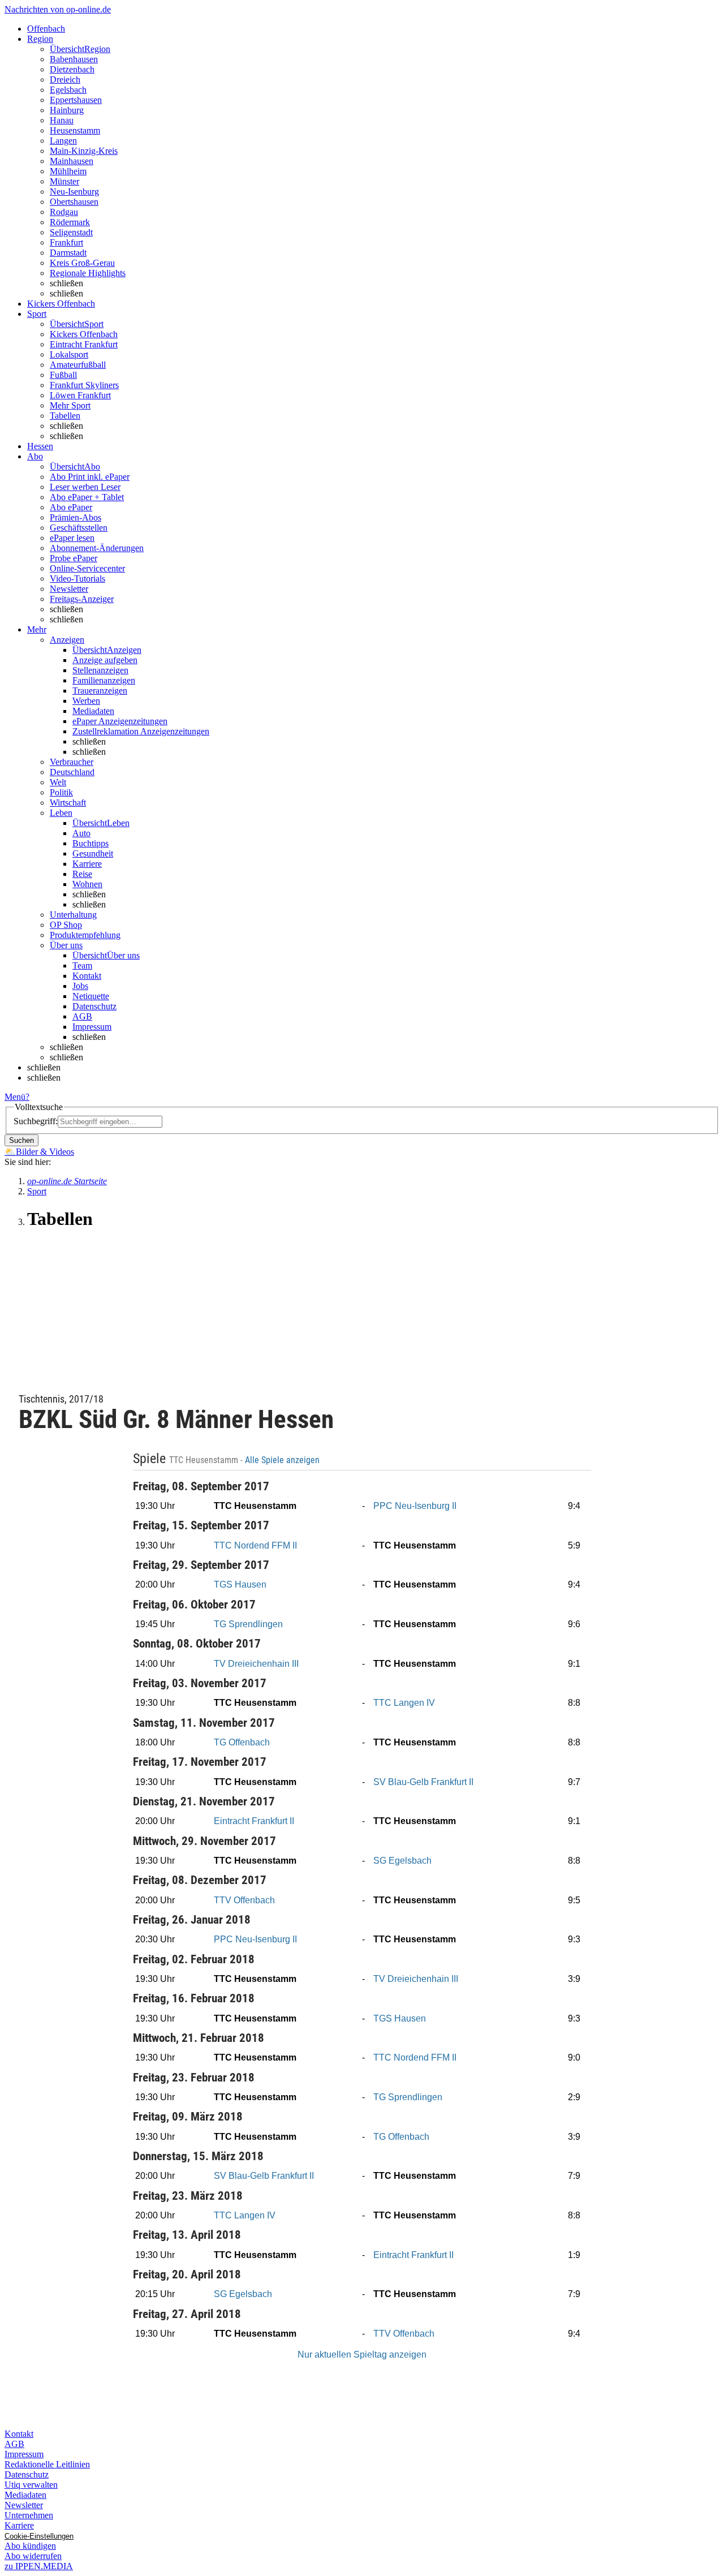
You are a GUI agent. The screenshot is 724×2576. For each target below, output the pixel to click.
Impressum (92, 1027)
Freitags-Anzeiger (82, 599)
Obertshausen (74, 202)
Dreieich (65, 79)
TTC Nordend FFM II (255, 1545)
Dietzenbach (72, 69)
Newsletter (69, 589)
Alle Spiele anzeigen (283, 1460)
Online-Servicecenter (87, 568)
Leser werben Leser (85, 487)
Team (82, 966)
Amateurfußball (78, 365)
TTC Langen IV (404, 1703)
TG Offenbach (242, 1742)
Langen (63, 141)
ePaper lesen (72, 538)
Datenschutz (94, 1006)
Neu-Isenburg (74, 192)
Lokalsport (69, 354)
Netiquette (91, 996)
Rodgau (64, 212)
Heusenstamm (75, 130)
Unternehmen (29, 2515)
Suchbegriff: (36, 1121)
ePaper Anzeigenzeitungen (120, 721)
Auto (81, 833)
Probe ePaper (74, 558)
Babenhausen (74, 59)
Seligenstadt (71, 232)
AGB (82, 1016)
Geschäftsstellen (79, 528)
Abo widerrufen (33, 2556)
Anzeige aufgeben (105, 660)
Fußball (63, 375)
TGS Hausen (240, 1584)
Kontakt (87, 976)
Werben (86, 701)
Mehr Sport (70, 405)
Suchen (21, 1140)
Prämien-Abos (76, 517)
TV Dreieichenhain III (256, 1664)
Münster (64, 181)
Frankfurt (66, 242)
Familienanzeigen (104, 680)
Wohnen (87, 884)
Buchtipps (90, 843)
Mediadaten (93, 711)
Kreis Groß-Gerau (82, 263)
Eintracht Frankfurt (84, 344)
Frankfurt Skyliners (84, 385)
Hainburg (67, 110)
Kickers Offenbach (84, 334)
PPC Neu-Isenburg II (415, 1506)
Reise (82, 874)
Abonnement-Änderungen (97, 548)
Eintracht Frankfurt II (254, 1821)
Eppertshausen (76, 100)
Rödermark (70, 222)
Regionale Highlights (88, 273)
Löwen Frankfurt (80, 395)
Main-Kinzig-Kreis (84, 151)
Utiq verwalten (31, 2485)
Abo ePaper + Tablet (87, 497)
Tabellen (65, 416)
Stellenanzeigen (100, 670)
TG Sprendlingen (248, 1624)
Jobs (80, 986)
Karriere (87, 864)
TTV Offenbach (244, 1900)
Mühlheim (68, 171)
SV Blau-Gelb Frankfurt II (423, 1782)
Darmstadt (68, 253)
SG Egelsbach (402, 1861)
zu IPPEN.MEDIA (39, 2566)
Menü (15, 1097)
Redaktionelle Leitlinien (47, 2464)
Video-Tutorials (77, 579)
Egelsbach (68, 90)
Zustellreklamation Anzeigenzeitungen (141, 731)
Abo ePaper (71, 507)
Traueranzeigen (100, 691)
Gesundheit (93, 853)
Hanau (62, 120)
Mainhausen (72, 161)
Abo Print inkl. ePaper (90, 477)
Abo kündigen (30, 2546)
